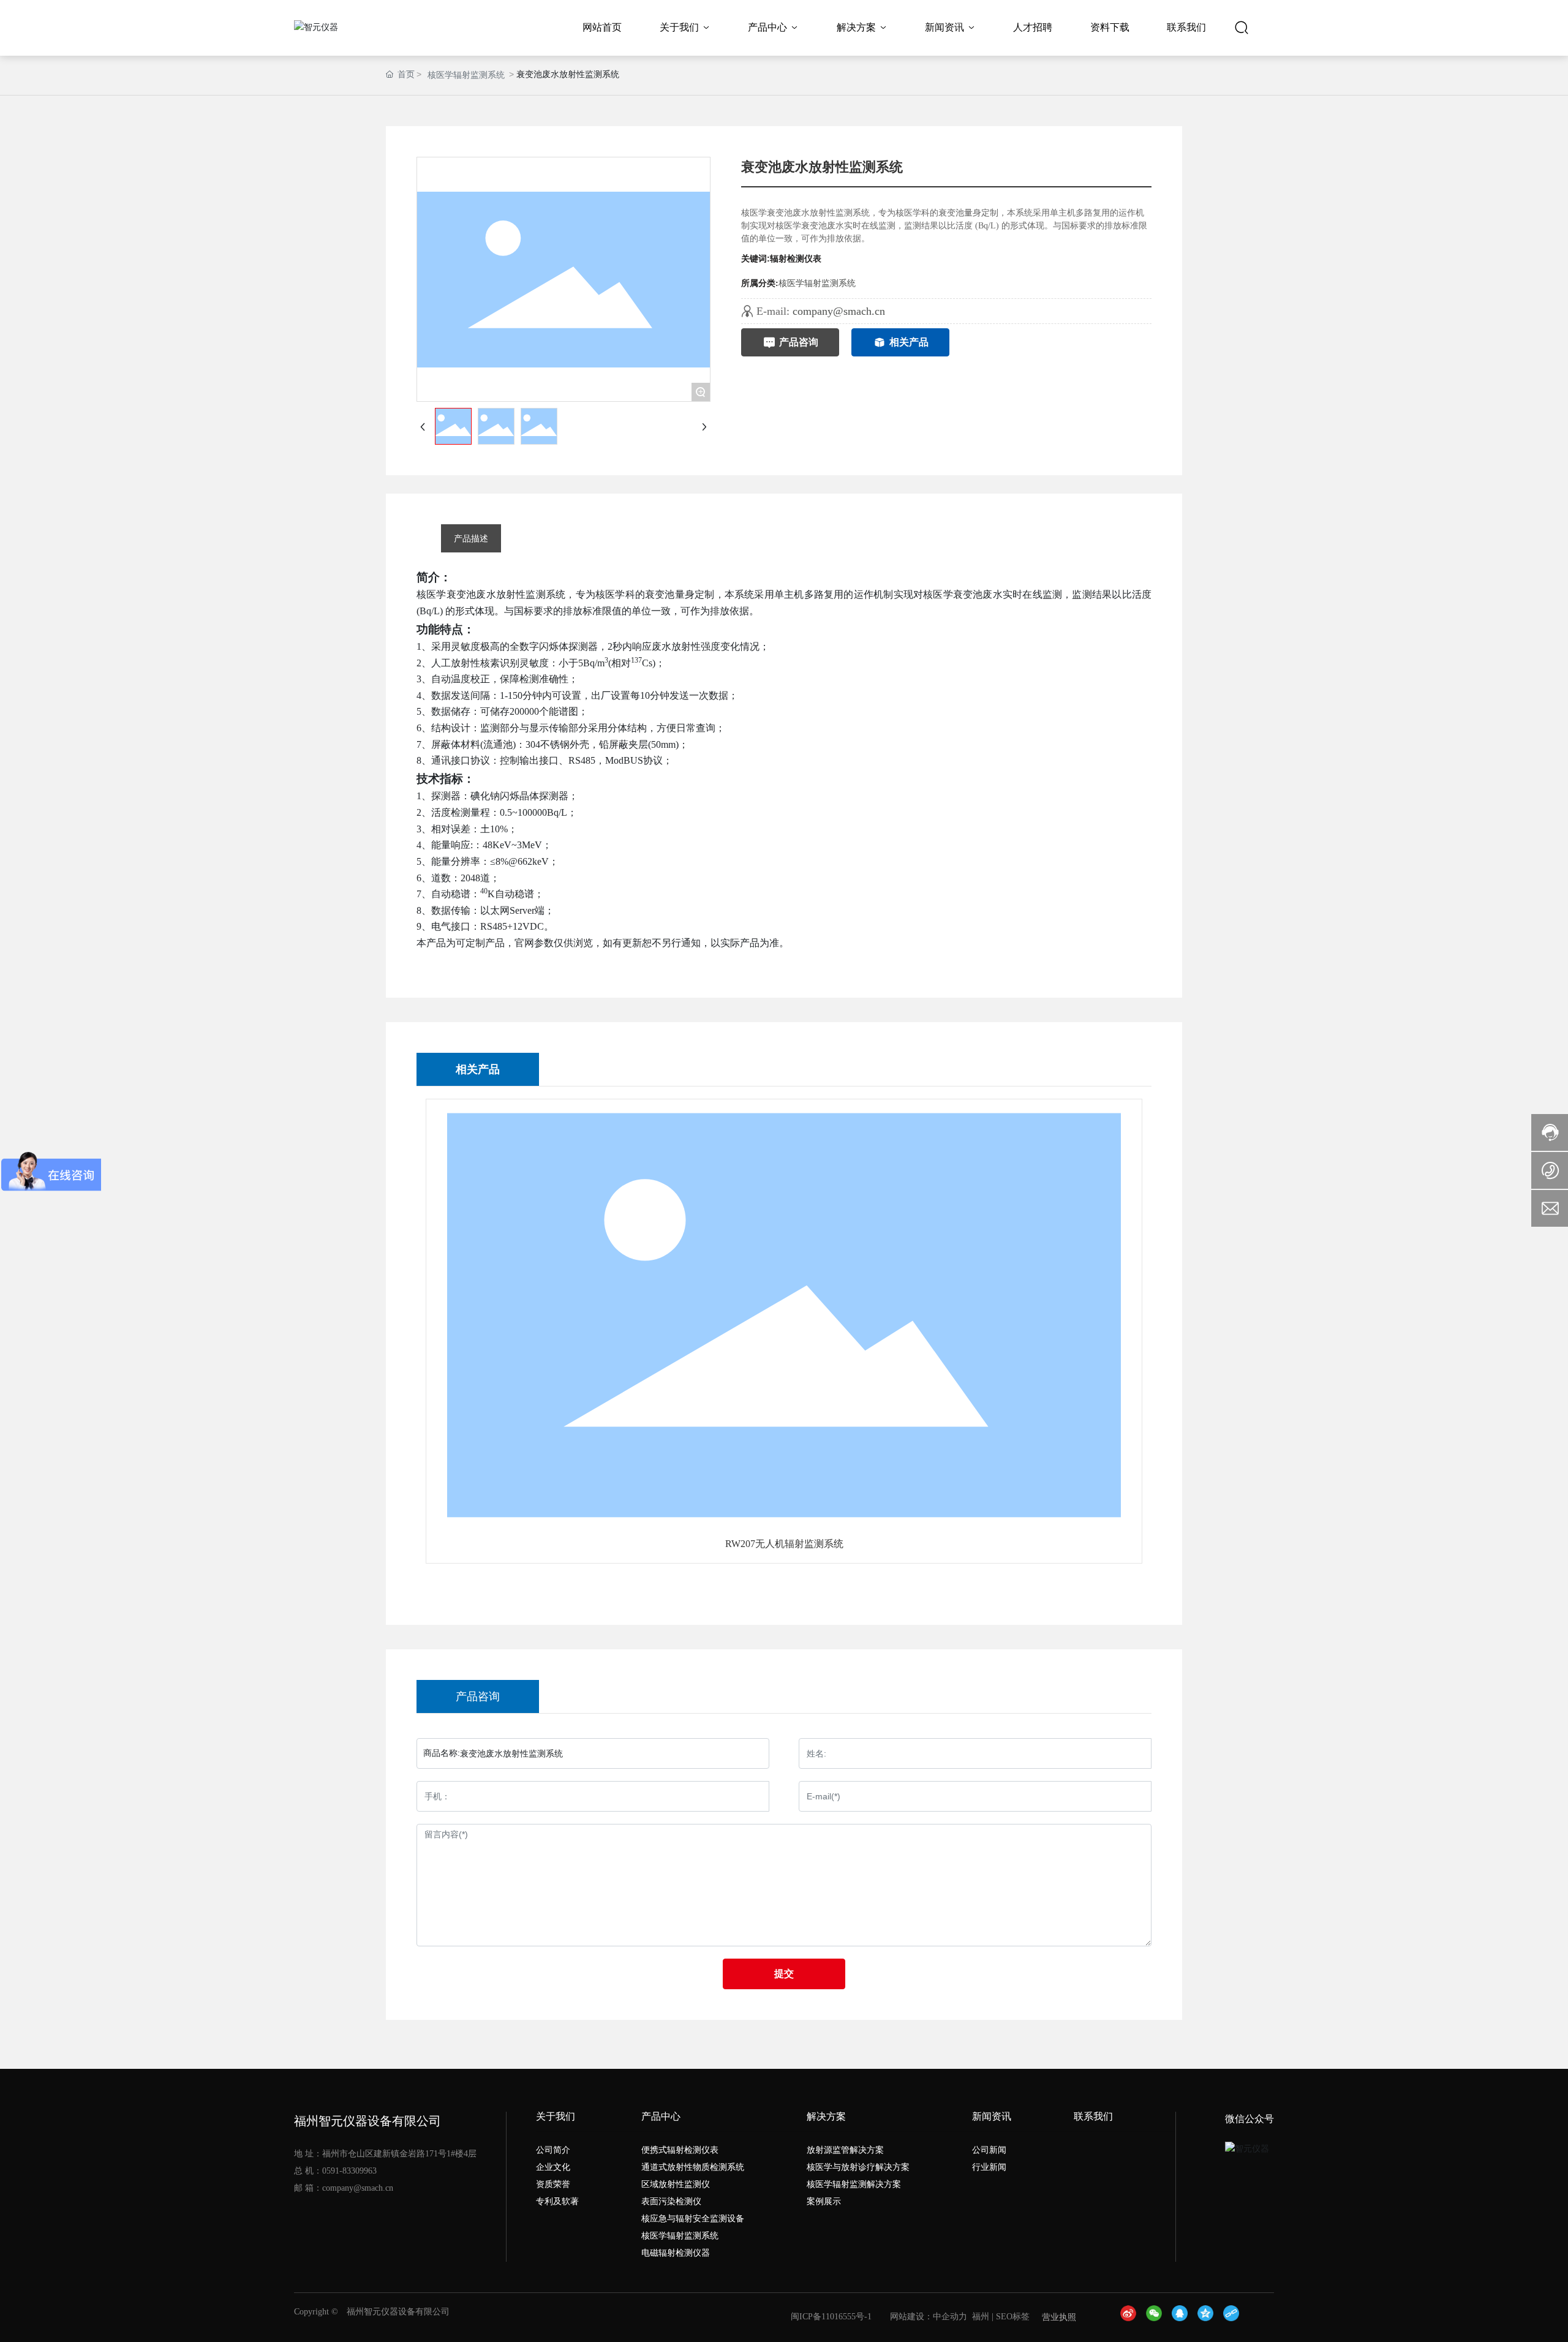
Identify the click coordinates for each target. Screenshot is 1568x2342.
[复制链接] (1233, 2318)
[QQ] (1182, 2318)
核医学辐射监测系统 (466, 75)
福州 (981, 2317)
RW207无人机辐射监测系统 (784, 1544)
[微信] (1156, 2318)
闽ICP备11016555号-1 (831, 2317)
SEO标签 (1013, 2317)
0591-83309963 (349, 2171)
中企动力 (950, 2317)
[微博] (1130, 2318)
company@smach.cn (839, 311)
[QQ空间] (1207, 2318)
